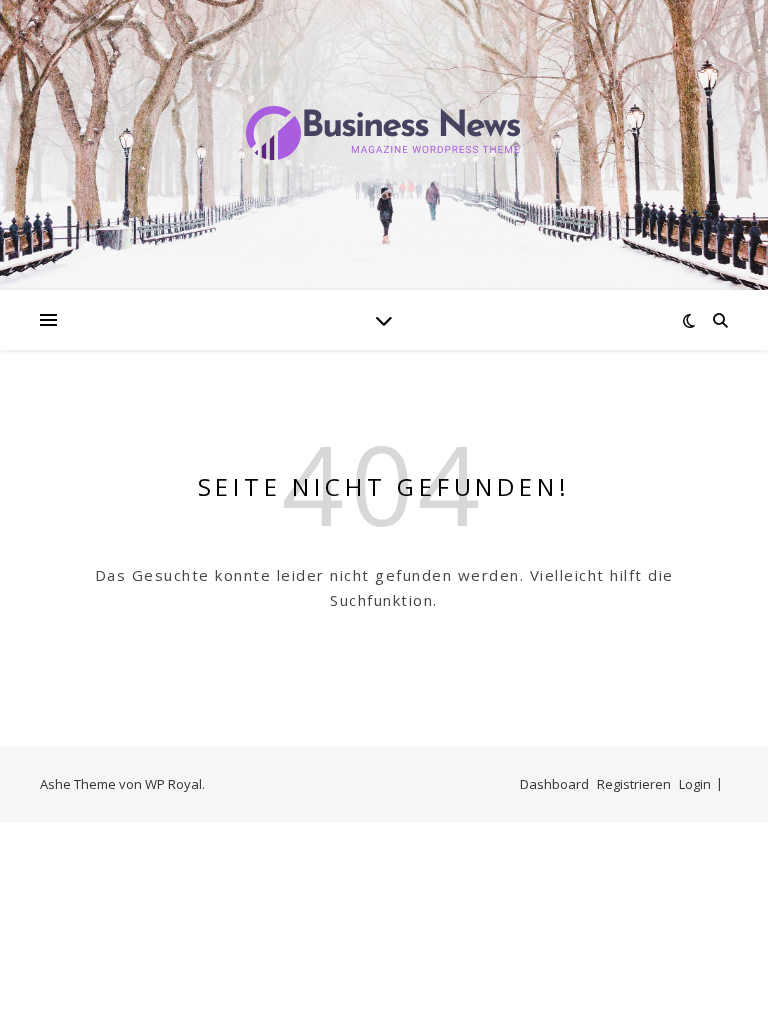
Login (695, 784)
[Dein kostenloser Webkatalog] (384, 133)
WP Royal (173, 784)
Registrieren (634, 784)
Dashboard (554, 784)
